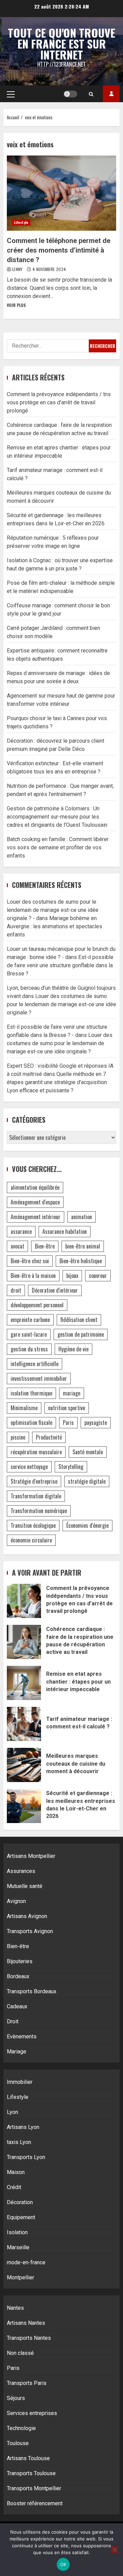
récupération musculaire (36, 1452)
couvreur (98, 1276)
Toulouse (18, 2443)
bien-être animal (83, 1246)
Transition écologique (33, 1525)
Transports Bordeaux (32, 1991)
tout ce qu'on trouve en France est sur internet (61, 44)
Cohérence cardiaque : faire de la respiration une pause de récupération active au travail (24, 1642)
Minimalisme (24, 1408)
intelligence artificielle (35, 1364)
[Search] (91, 94)
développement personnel (37, 1305)
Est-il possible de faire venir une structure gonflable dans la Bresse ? (60, 965)
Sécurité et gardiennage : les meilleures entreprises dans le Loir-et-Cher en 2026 (24, 1806)
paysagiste (96, 1422)
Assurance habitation (65, 1231)
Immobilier (20, 2082)
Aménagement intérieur (36, 1217)
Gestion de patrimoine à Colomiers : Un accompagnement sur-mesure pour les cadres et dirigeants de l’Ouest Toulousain (57, 817)
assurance (21, 1231)
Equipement (21, 2217)
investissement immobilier (39, 1378)
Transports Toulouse (31, 2473)
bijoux (72, 1276)
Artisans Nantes (26, 2323)
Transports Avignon (30, 1931)
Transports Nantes (29, 2338)
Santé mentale (88, 1452)
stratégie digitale (87, 1481)
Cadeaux (17, 2006)
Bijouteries (20, 1961)
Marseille (18, 2247)
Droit (13, 2021)
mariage (72, 1393)
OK (63, 2564)
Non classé (20, 2353)
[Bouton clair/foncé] (70, 94)
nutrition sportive (67, 1408)
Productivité (49, 1437)
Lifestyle (21, 222)
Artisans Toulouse (28, 2458)
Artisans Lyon (23, 2127)
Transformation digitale (36, 1496)
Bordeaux (18, 1976)
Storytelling (71, 1467)
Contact (111, 94)
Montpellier (20, 2277)
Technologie (21, 2428)
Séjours (16, 2398)
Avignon (16, 1901)
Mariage (17, 2052)
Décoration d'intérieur (55, 1290)
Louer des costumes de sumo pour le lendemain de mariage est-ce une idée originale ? (61, 1004)
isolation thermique (31, 1393)
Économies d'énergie (87, 1525)
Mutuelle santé (25, 1886)
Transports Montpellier (34, 2488)
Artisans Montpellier (31, 1856)
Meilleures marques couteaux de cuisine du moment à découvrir (24, 1765)
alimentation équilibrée (35, 1187)
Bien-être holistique (81, 1261)
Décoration (20, 2202)
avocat (17, 1246)
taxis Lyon (19, 2142)
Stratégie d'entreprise (34, 1481)
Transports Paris (27, 2383)
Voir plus (16, 305)
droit (16, 1290)
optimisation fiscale (31, 1422)
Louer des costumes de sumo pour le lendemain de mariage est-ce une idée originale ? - (53, 910)
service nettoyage (29, 1467)
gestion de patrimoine (81, 1334)
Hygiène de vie (73, 1349)
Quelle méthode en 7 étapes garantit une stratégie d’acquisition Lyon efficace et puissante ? (57, 1082)
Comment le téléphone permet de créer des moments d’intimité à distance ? (61, 193)
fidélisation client (79, 1320)
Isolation (17, 2232)
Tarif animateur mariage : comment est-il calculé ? (24, 1724)
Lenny (18, 269)
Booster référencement (35, 2503)
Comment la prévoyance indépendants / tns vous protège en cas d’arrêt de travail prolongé (59, 402)
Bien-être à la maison (33, 1276)
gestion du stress (29, 1349)
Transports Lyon (26, 2157)
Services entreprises (32, 2413)
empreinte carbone (30, 1320)
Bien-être (45, 1246)
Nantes (15, 2308)
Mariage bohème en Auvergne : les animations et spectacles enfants (54, 926)
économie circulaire (31, 1540)
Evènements (22, 2036)
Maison (16, 2172)
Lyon (12, 2112)
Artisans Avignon (27, 1916)
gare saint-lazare (29, 1334)
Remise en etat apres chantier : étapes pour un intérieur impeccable (24, 1683)
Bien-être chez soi (30, 1261)
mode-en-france (26, 2262)
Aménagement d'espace (35, 1202)
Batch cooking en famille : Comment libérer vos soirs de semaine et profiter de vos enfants (58, 847)
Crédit (14, 2187)
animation (81, 1217)
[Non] (114, 2550)
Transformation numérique (39, 1511)
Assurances (21, 1871)
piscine (18, 1437)
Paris (68, 1422)
